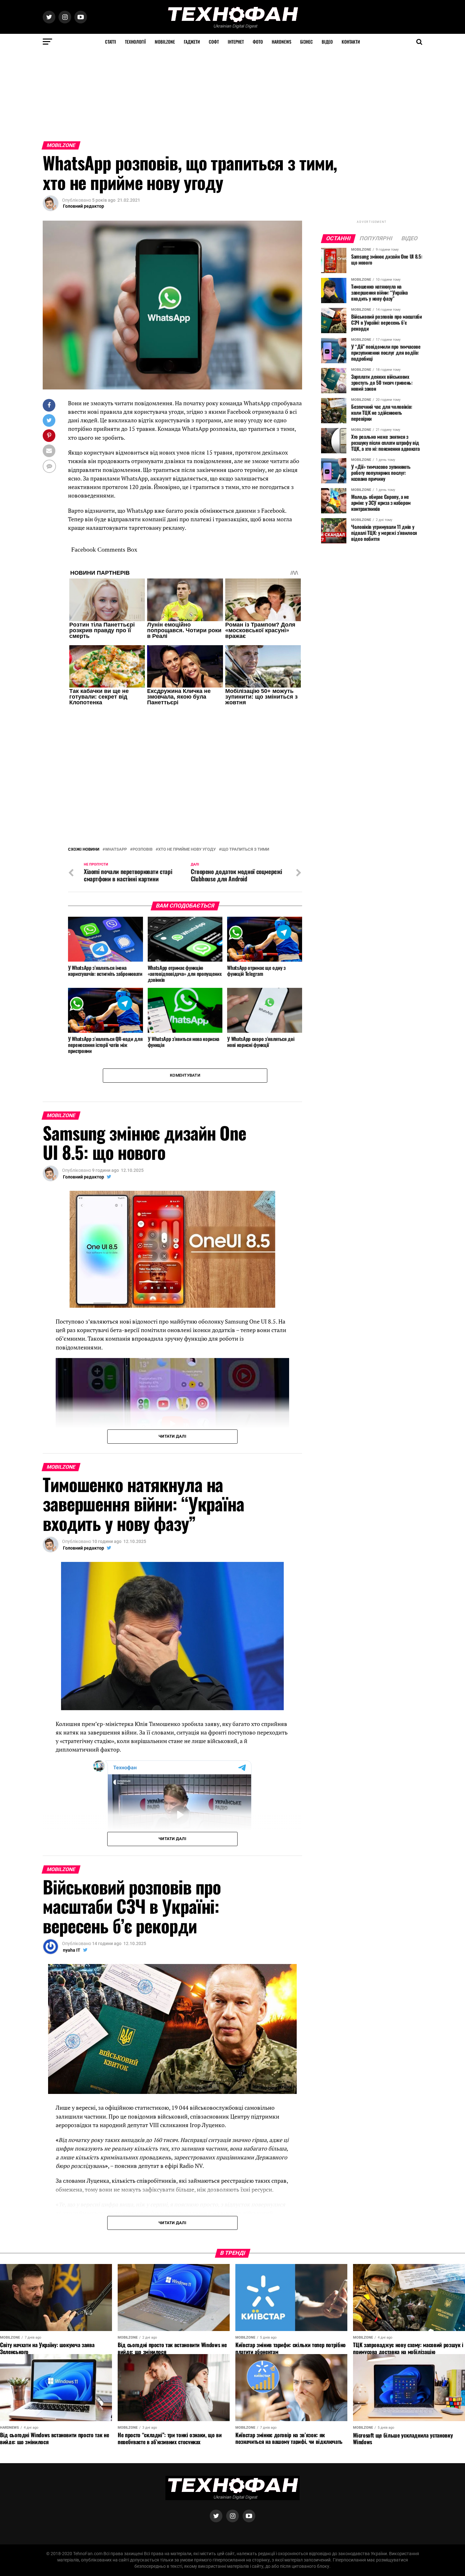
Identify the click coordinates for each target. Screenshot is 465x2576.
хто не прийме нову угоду (187, 804)
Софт (214, 42)
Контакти (351, 42)
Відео (327, 42)
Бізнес (307, 42)
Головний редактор (84, 206)
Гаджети (192, 42)
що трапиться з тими (245, 804)
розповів (143, 804)
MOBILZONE (165, 42)
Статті (111, 42)
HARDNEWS (282, 42)
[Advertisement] (190, 94)
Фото (258, 42)
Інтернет (236, 42)
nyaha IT (72, 1905)
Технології (135, 42)
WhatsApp (116, 804)
